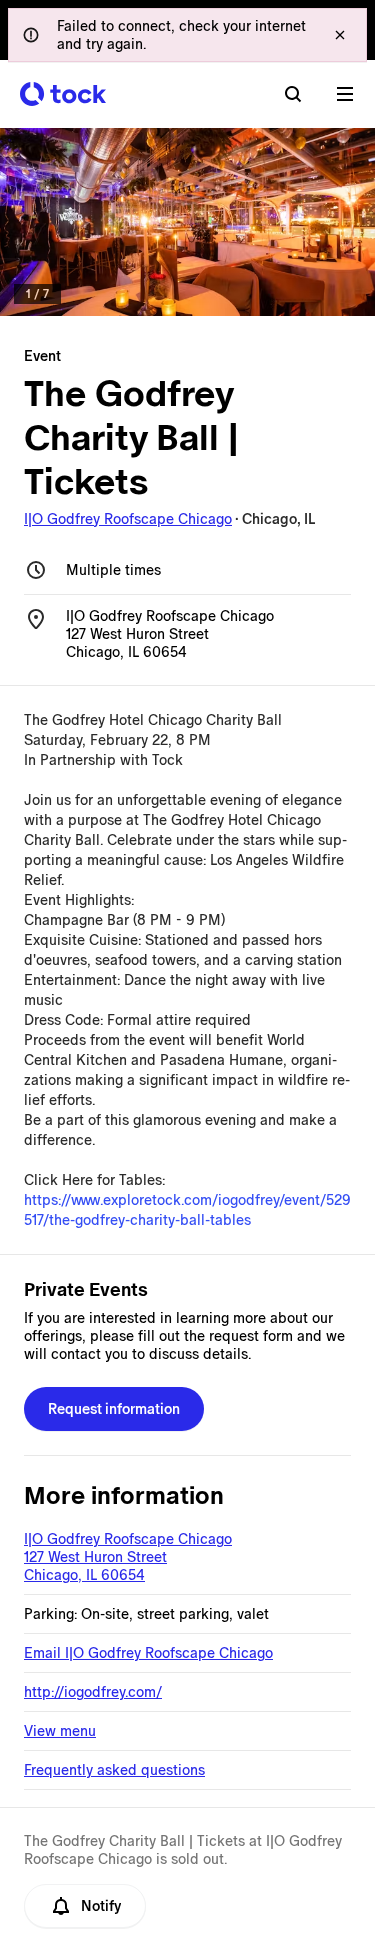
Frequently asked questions (114, 1770)
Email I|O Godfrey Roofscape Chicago (148, 1653)
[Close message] (340, 35)
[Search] (293, 94)
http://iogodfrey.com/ (93, 1692)
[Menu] (345, 94)
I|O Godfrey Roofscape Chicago (128, 519)
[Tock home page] (63, 94)
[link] (187, 222)
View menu (60, 1731)
